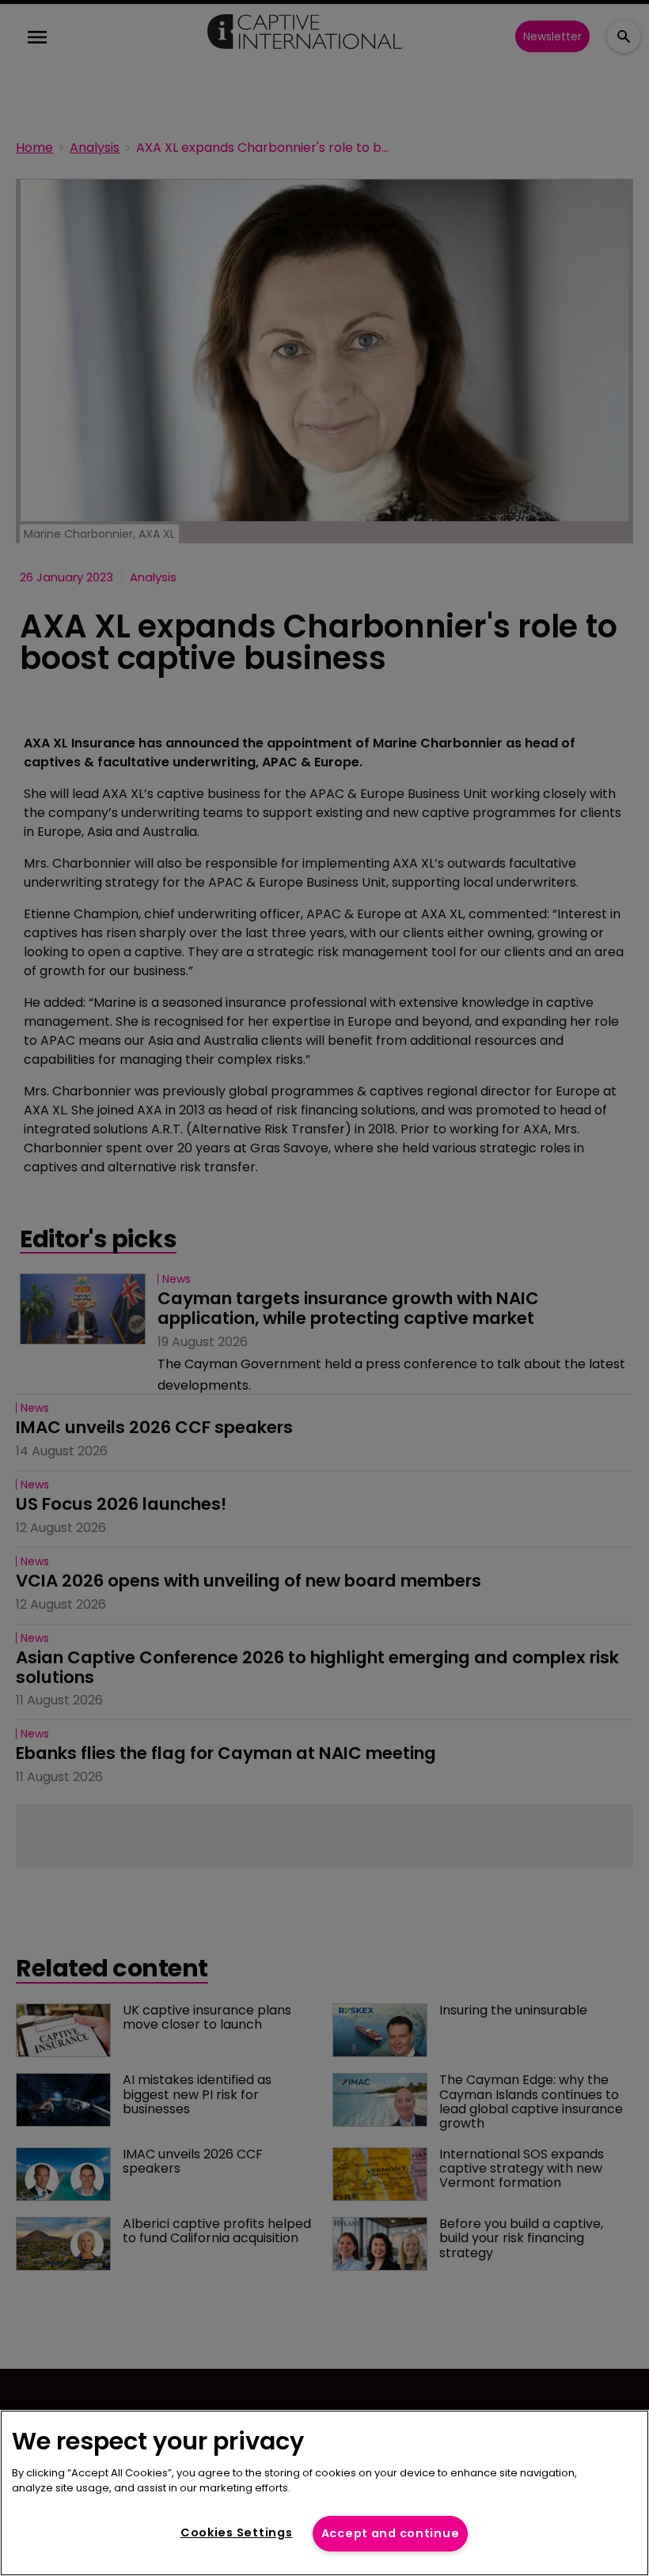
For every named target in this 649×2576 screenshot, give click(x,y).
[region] (324, 2493)
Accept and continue (391, 2533)
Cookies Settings (237, 2532)
